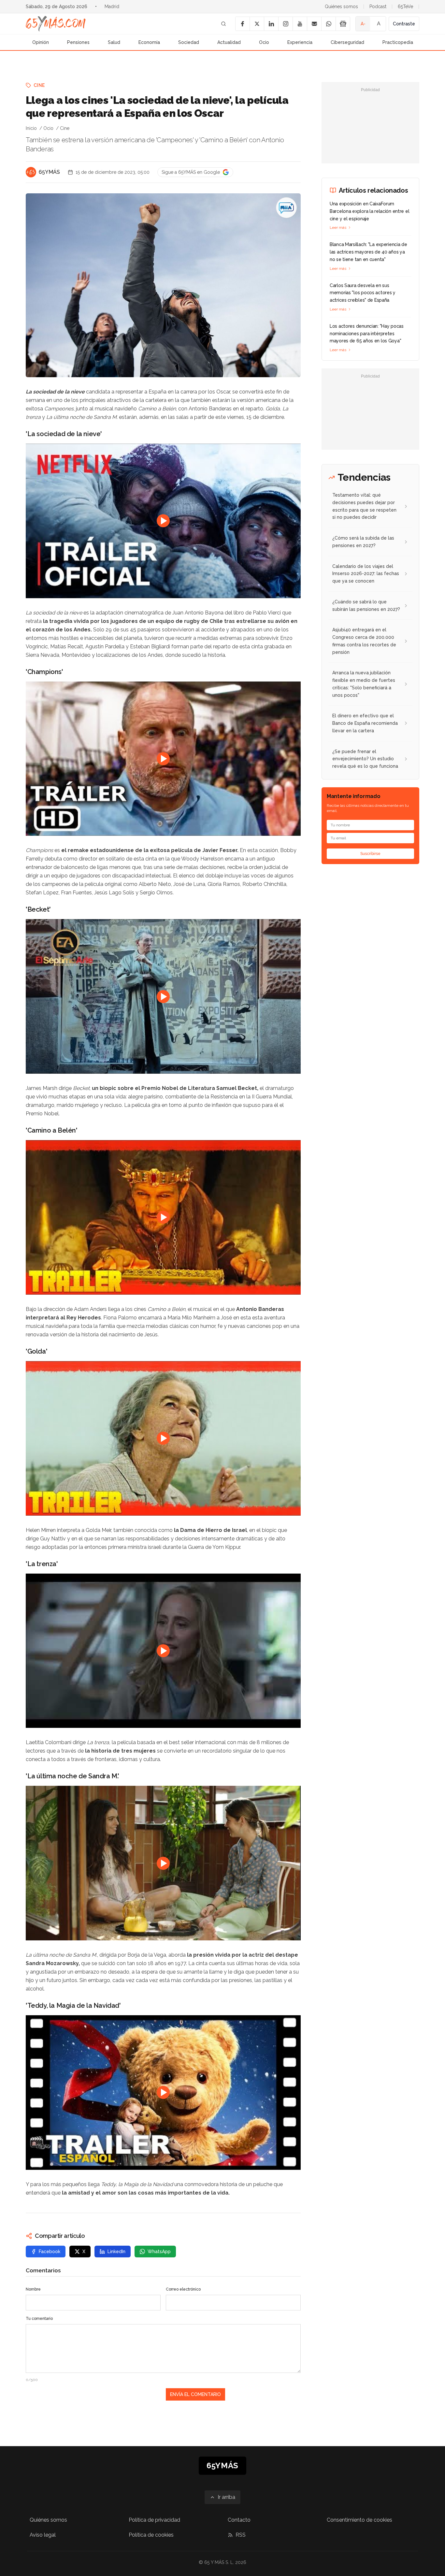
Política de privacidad (154, 2520)
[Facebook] (242, 24)
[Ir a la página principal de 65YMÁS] (56, 24)
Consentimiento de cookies (359, 2520)
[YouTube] (300, 24)
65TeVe (405, 7)
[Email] (314, 24)
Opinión (41, 42)
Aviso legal (43, 2535)
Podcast (378, 7)
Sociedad (189, 42)
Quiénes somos (341, 7)
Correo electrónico (183, 2289)
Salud (114, 42)
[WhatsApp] (328, 24)
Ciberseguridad (347, 42)
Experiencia (300, 42)
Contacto (239, 2520)
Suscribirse (370, 854)
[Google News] (343, 24)
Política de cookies (151, 2535)
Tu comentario (39, 2319)
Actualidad (229, 42)
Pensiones (78, 42)
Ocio (264, 42)
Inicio (31, 128)
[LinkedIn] (271, 24)
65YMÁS (49, 172)
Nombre (33, 2289)
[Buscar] (223, 24)
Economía (149, 42)
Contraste (404, 24)
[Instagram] (285, 24)
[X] (257, 24)
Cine (39, 85)
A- (363, 24)
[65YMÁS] (31, 172)
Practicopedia (398, 42)
